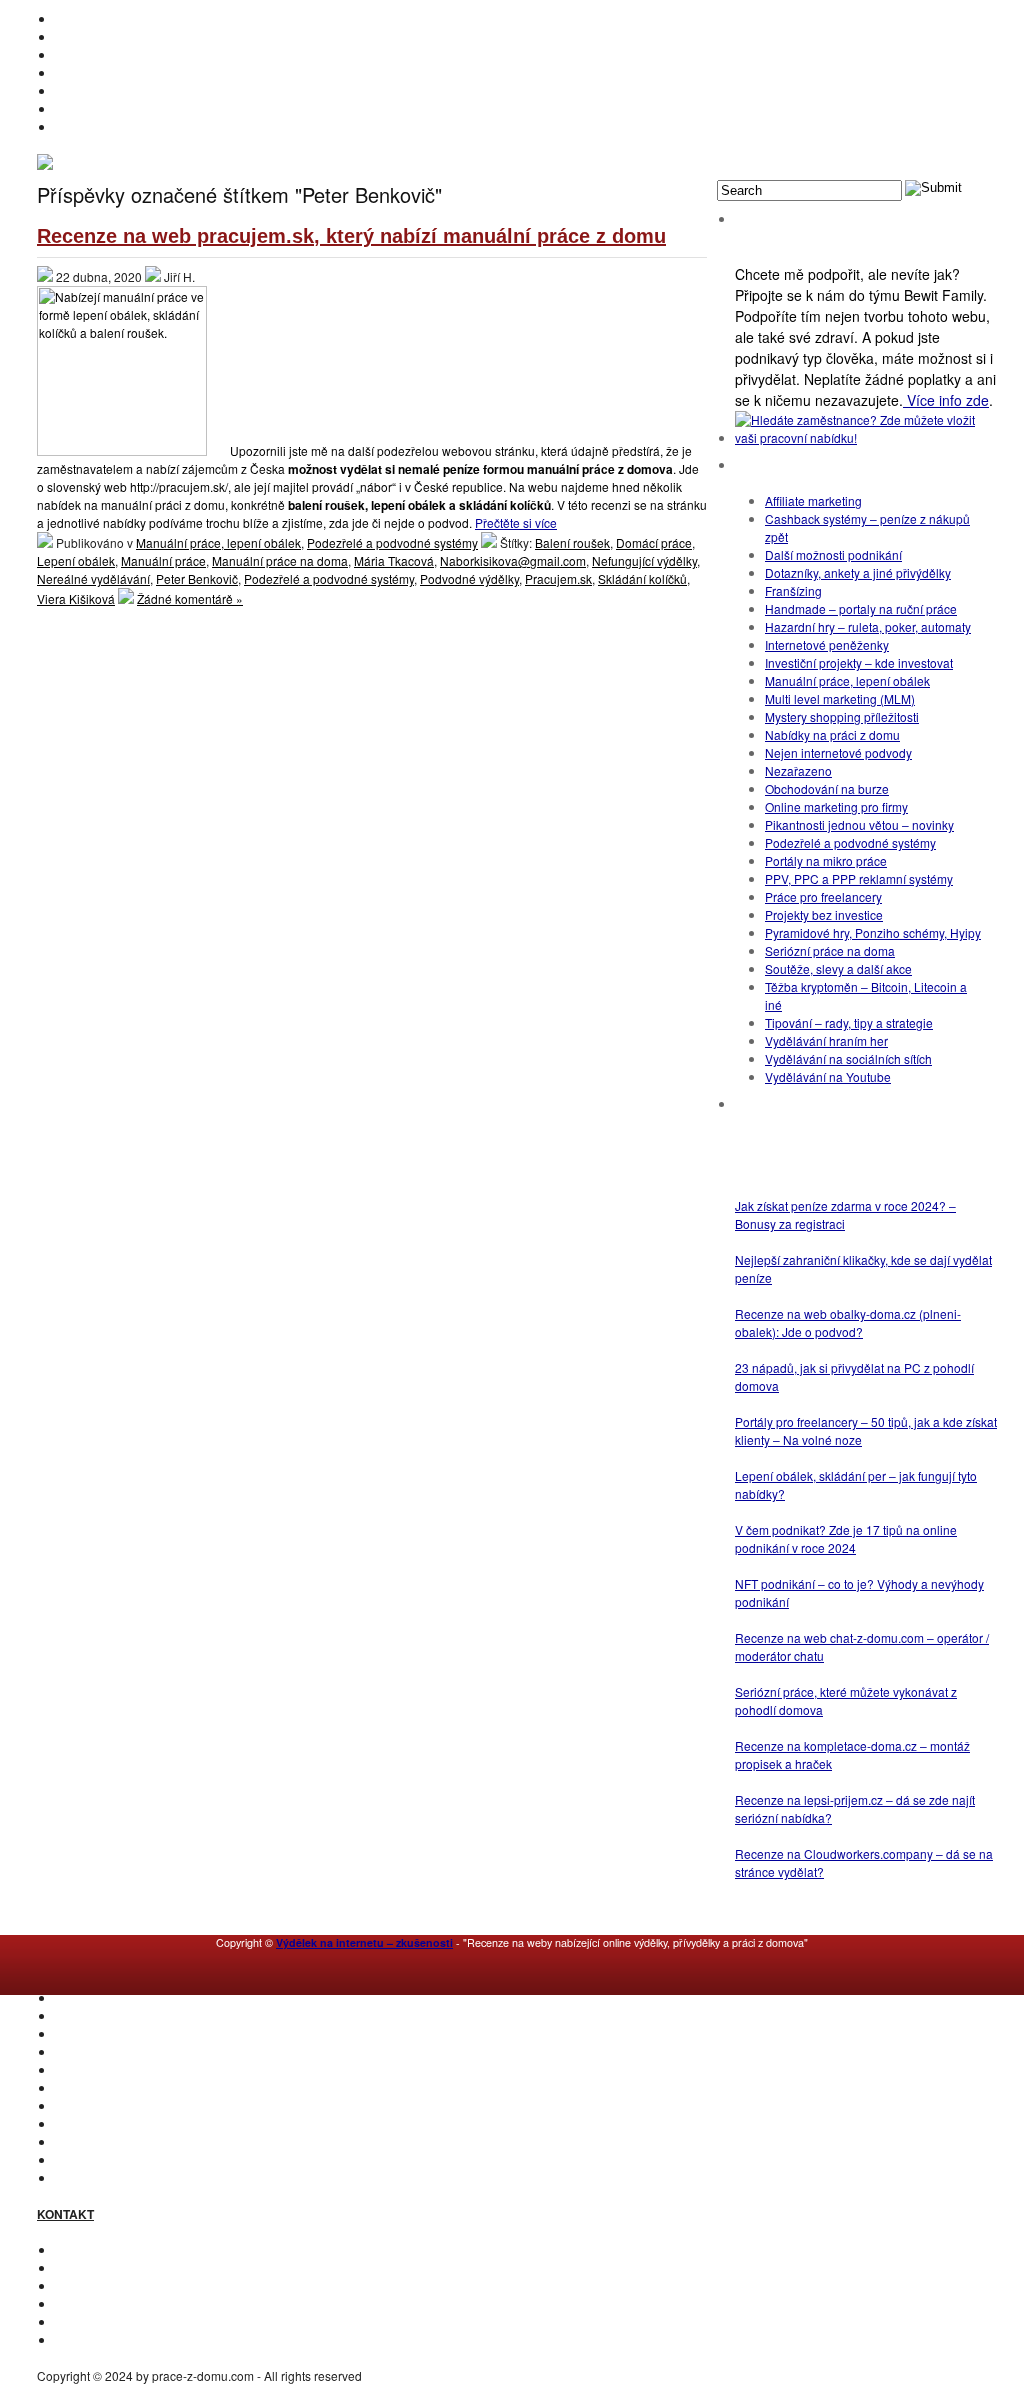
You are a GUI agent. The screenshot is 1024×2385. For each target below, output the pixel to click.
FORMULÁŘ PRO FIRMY (123, 2303)
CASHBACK (88, 2033)
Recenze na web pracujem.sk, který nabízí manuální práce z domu (351, 236)
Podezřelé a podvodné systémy (392, 542)
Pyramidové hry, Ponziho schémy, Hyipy (873, 932)
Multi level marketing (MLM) (840, 698)
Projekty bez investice (824, 914)
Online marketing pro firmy (836, 806)
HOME (73, 18)
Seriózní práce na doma (830, 950)
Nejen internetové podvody (838, 752)
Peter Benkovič (197, 578)
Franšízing (793, 590)
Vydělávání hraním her (826, 1040)
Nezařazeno (798, 770)
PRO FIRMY (88, 2123)
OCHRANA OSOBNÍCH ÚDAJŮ (141, 2321)
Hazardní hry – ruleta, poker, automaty (868, 626)
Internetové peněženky (827, 644)
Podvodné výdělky (469, 578)
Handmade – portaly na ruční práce (861, 608)
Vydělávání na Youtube (828, 1076)
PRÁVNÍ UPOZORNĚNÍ (119, 2339)
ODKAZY (79, 2267)
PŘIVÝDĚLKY (93, 54)
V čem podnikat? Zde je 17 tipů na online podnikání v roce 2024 (846, 1538)
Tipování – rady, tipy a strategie (849, 1022)
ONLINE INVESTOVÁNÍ (118, 72)
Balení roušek (572, 542)
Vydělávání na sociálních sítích (848, 1058)
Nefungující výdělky (644, 560)
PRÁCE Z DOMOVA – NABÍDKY (141, 108)
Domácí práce (654, 542)
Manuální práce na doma (280, 560)
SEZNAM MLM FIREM (115, 2159)
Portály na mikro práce (826, 860)
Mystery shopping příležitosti (842, 716)
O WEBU (79, 2177)
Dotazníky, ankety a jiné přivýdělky (858, 572)
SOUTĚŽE (83, 2141)
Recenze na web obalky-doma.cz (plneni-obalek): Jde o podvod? (848, 1322)
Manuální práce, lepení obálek (218, 542)
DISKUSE (81, 2105)
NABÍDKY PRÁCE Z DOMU (129, 2087)
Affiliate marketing (813, 500)
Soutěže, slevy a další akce (838, 968)
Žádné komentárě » (190, 598)
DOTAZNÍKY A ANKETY (119, 90)
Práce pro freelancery (823, 896)
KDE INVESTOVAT (105, 2015)
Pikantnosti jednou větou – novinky (859, 824)
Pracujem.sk (558, 578)
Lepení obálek (76, 560)
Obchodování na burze (827, 788)
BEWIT (73, 126)
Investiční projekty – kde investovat (859, 662)
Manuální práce (163, 560)
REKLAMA (84, 2285)
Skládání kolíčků (642, 578)
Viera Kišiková (76, 598)
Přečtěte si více (516, 522)
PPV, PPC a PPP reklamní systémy (859, 878)
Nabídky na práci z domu (832, 734)
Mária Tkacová (394, 560)
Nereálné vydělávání (93, 578)
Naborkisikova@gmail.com (513, 560)
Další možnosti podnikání (833, 554)
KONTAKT (82, 2249)
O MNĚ (74, 36)
